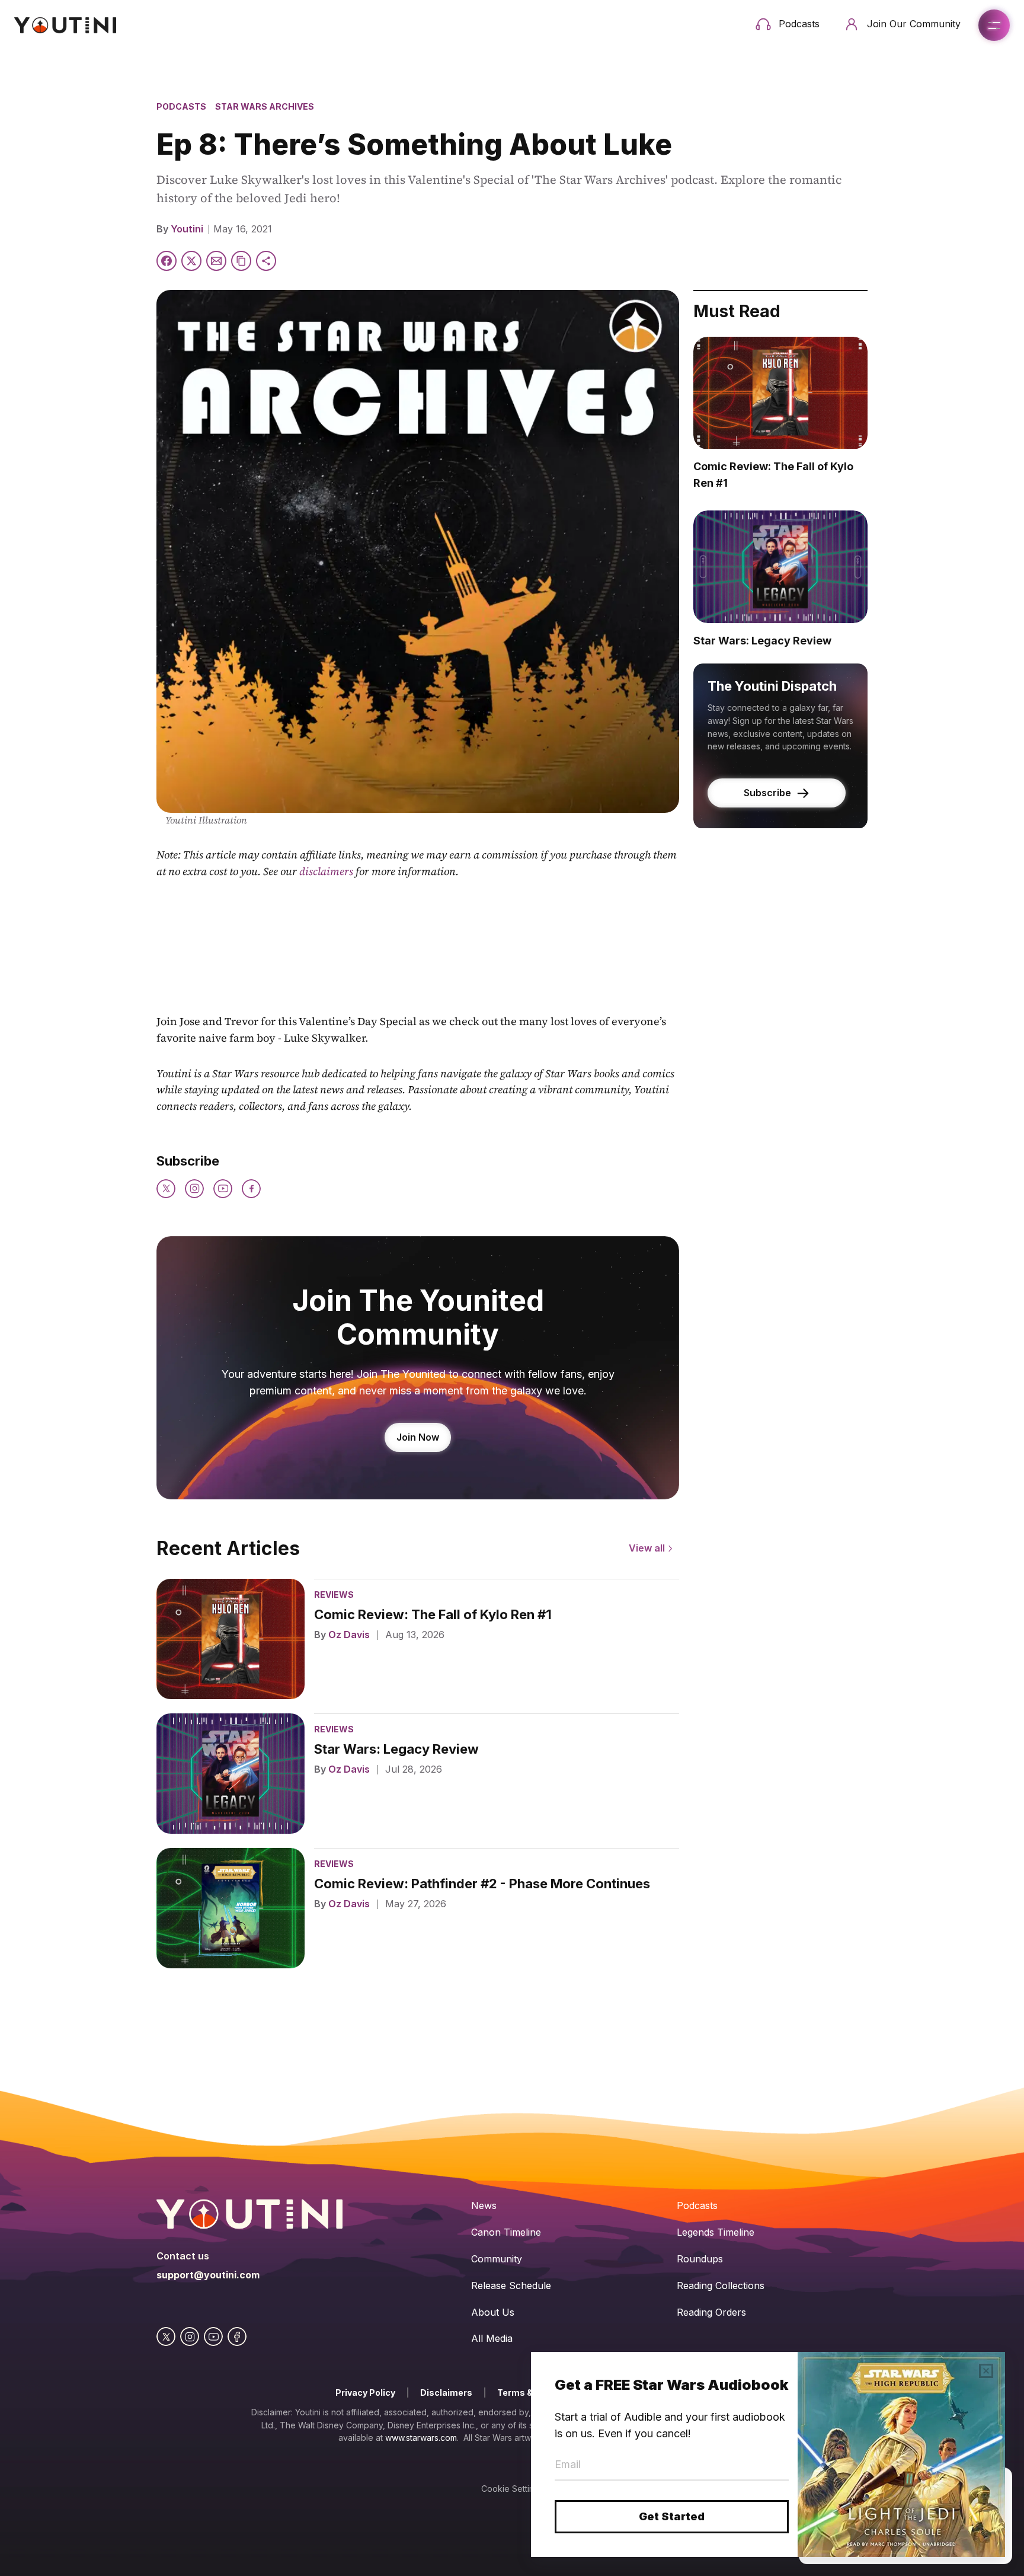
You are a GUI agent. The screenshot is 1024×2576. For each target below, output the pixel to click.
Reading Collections (721, 2285)
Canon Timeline (506, 2232)
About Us (493, 2312)
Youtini (187, 229)
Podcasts (181, 106)
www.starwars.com (421, 2438)
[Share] (266, 261)
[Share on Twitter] (191, 261)
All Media (492, 2338)
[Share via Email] (216, 261)
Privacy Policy (365, 2393)
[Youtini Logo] (65, 25)
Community (497, 2259)
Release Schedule (511, 2285)
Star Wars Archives (265, 106)
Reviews (334, 1595)
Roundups (700, 2259)
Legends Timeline (716, 2232)
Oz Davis (349, 1635)
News (484, 2205)
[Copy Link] (241, 261)
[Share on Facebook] (167, 261)
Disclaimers (446, 2393)
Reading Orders (711, 2312)
